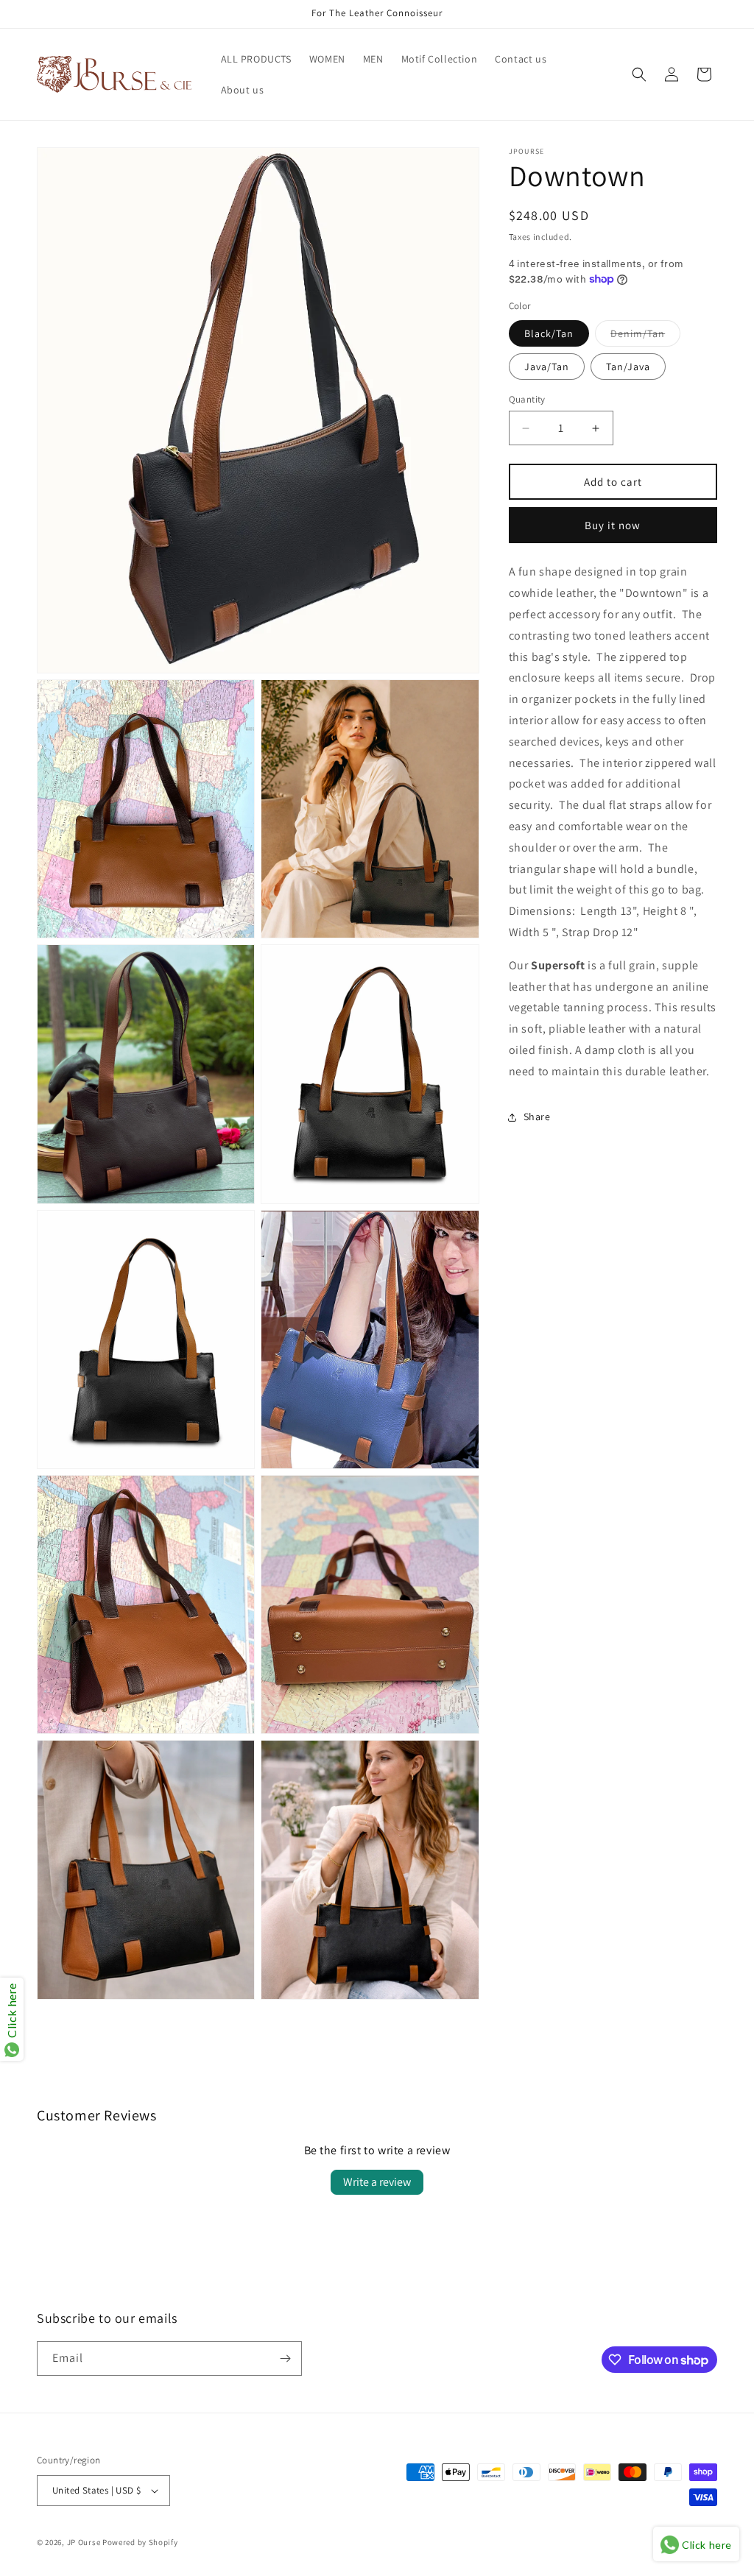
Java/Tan (547, 367)
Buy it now (613, 525)
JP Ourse (84, 2542)
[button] (639, 74)
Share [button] (537, 1117)
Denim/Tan (645, 336)
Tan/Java (628, 367)
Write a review (377, 2182)
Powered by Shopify (140, 2542)
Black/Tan (549, 333)
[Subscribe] (285, 2359)
